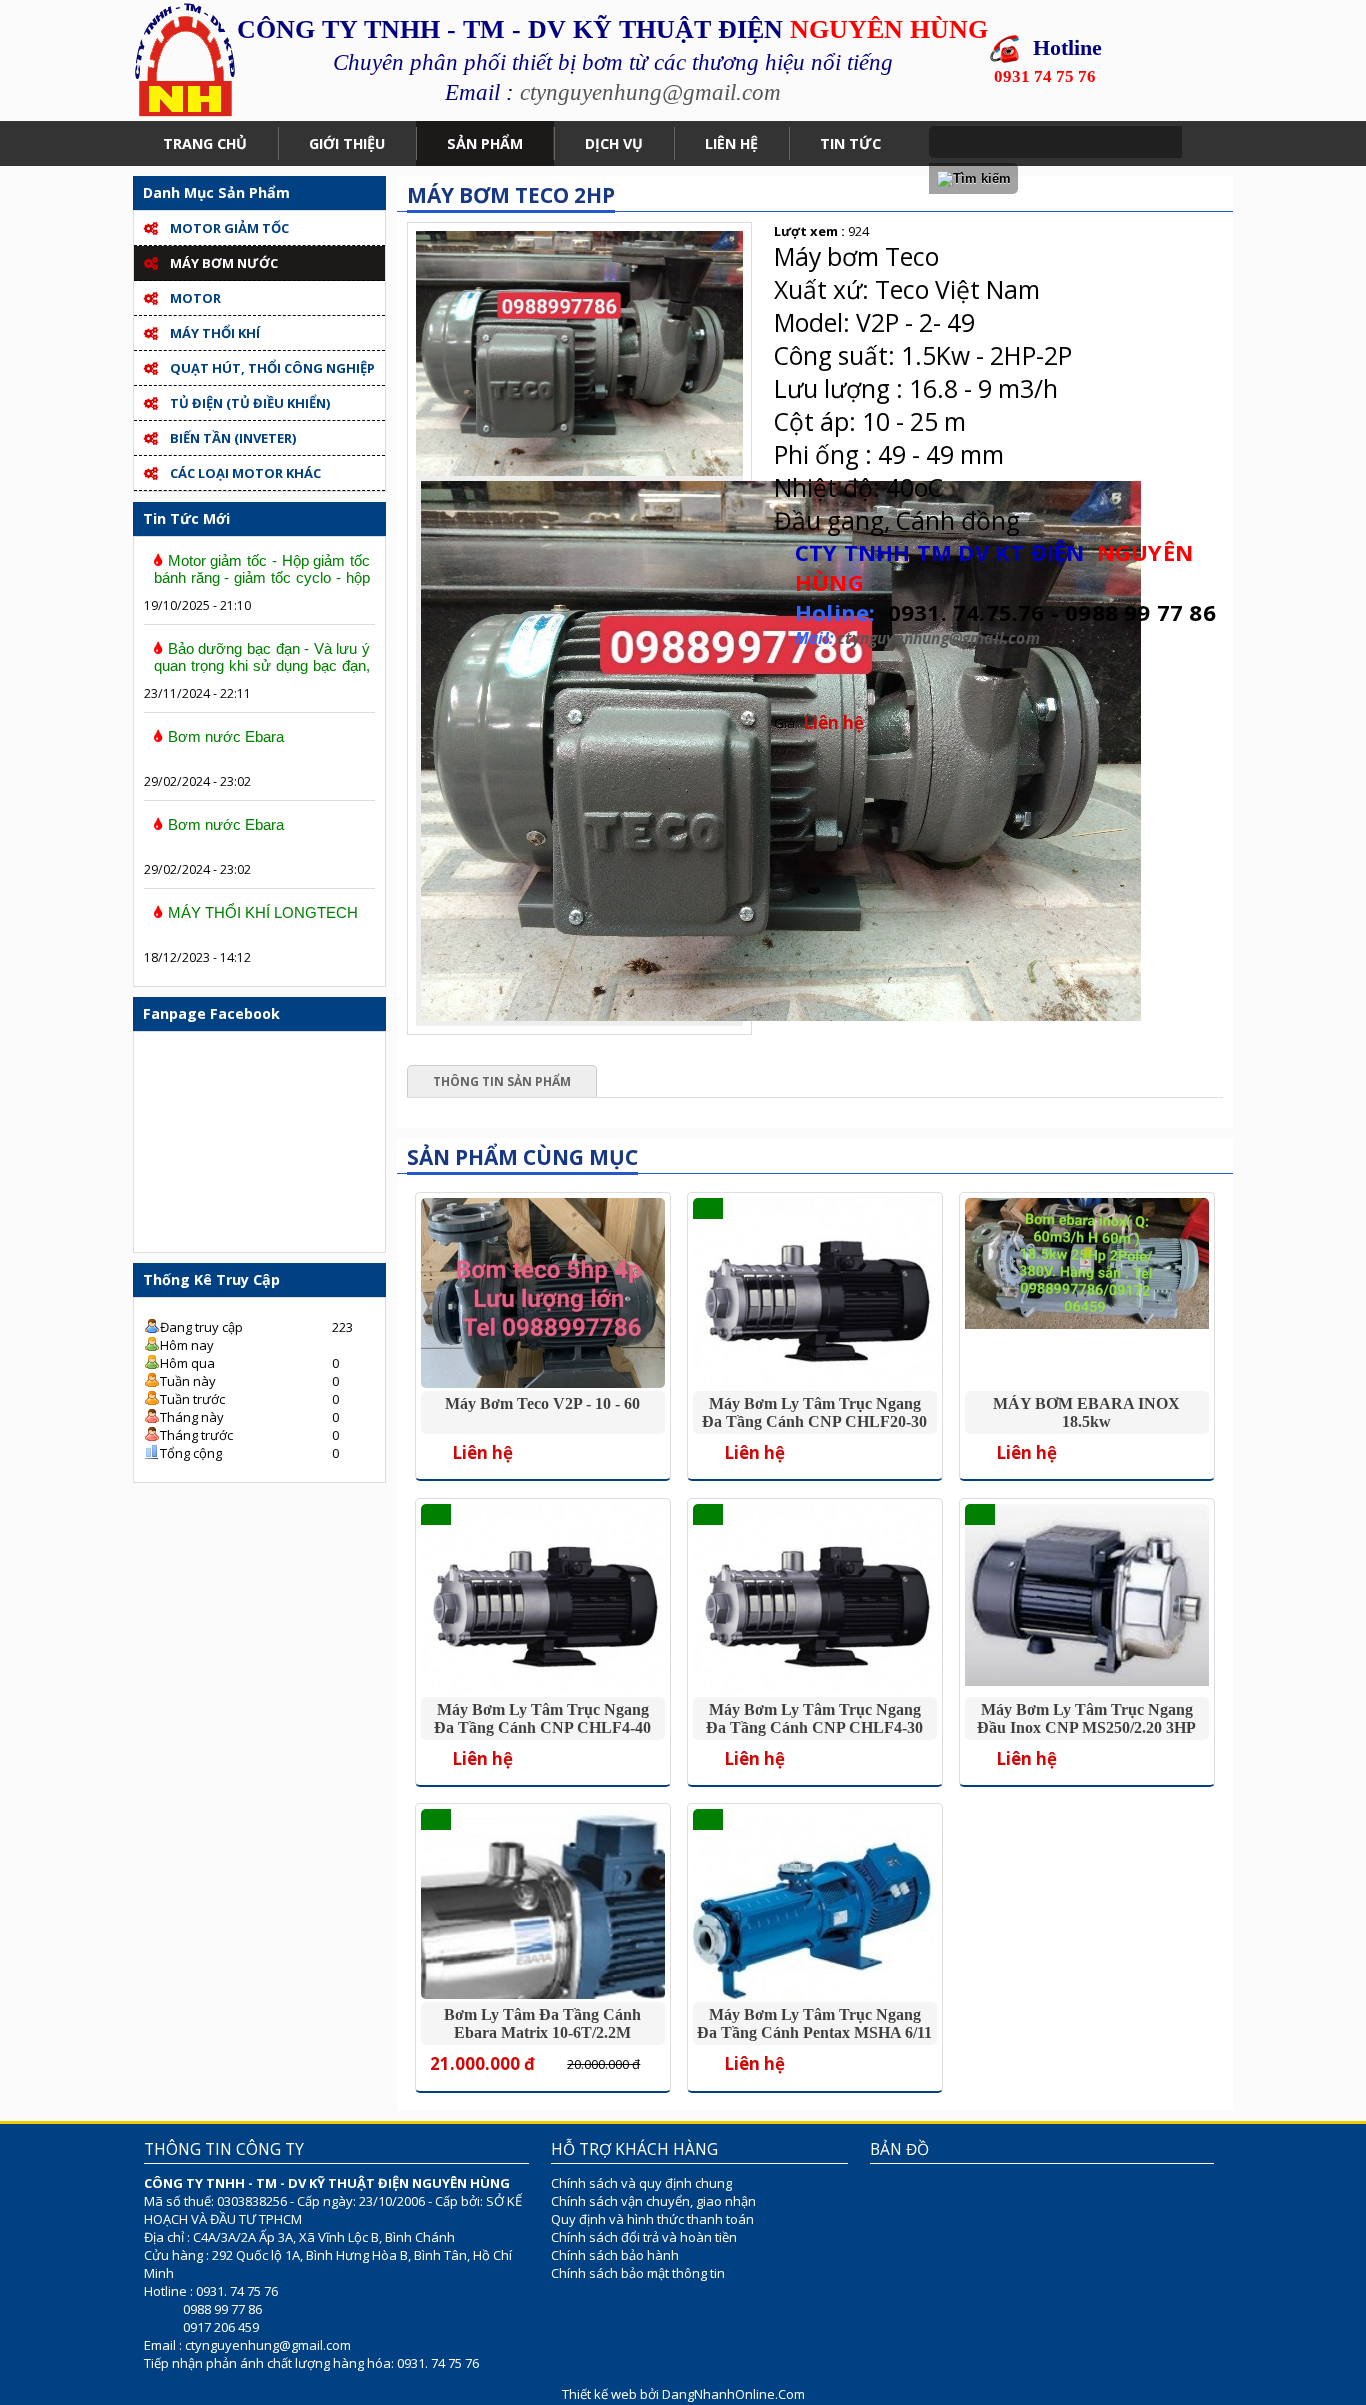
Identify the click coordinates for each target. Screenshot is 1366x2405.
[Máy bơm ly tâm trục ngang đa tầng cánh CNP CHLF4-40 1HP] (542, 1687)
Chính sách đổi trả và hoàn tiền (644, 2237)
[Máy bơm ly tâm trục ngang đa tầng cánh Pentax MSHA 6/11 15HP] (814, 1998)
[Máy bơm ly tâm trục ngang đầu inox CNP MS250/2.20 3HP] (1086, 1681)
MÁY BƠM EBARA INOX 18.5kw (1086, 1412)
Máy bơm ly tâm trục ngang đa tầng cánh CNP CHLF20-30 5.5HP (814, 1421)
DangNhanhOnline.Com (733, 2394)
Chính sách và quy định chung (641, 2183)
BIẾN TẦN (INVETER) (233, 438)
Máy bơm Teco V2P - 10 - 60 (542, 1403)
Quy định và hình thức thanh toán (652, 2219)
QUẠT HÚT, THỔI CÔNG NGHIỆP (272, 368)
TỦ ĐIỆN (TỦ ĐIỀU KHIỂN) (250, 403)
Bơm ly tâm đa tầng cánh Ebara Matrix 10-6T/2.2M (542, 2023)
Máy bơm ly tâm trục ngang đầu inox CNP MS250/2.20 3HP (1086, 1718)
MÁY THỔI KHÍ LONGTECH (263, 912)
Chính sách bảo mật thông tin (638, 2273)
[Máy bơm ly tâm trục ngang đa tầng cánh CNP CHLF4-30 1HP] (814, 1687)
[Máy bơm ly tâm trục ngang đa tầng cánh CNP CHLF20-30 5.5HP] (814, 1382)
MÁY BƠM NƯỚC (224, 263)
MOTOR (195, 298)
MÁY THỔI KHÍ (215, 333)
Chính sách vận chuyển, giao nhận (653, 2201)
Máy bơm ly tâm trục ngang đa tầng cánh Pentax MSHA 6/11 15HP (814, 2032)
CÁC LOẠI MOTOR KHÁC (245, 473)
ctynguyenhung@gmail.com (650, 92)
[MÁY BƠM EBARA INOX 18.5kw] (1086, 1324)
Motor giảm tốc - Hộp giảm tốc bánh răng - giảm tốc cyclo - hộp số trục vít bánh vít (262, 577)
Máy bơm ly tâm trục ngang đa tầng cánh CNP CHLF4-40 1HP (542, 1727)
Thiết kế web (601, 2394)
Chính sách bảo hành (615, 2255)
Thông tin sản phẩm (502, 1081)
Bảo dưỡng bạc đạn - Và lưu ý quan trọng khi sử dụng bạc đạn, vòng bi (262, 665)
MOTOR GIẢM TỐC (229, 228)
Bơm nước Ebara (226, 736)
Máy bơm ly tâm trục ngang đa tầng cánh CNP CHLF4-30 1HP (814, 1727)
